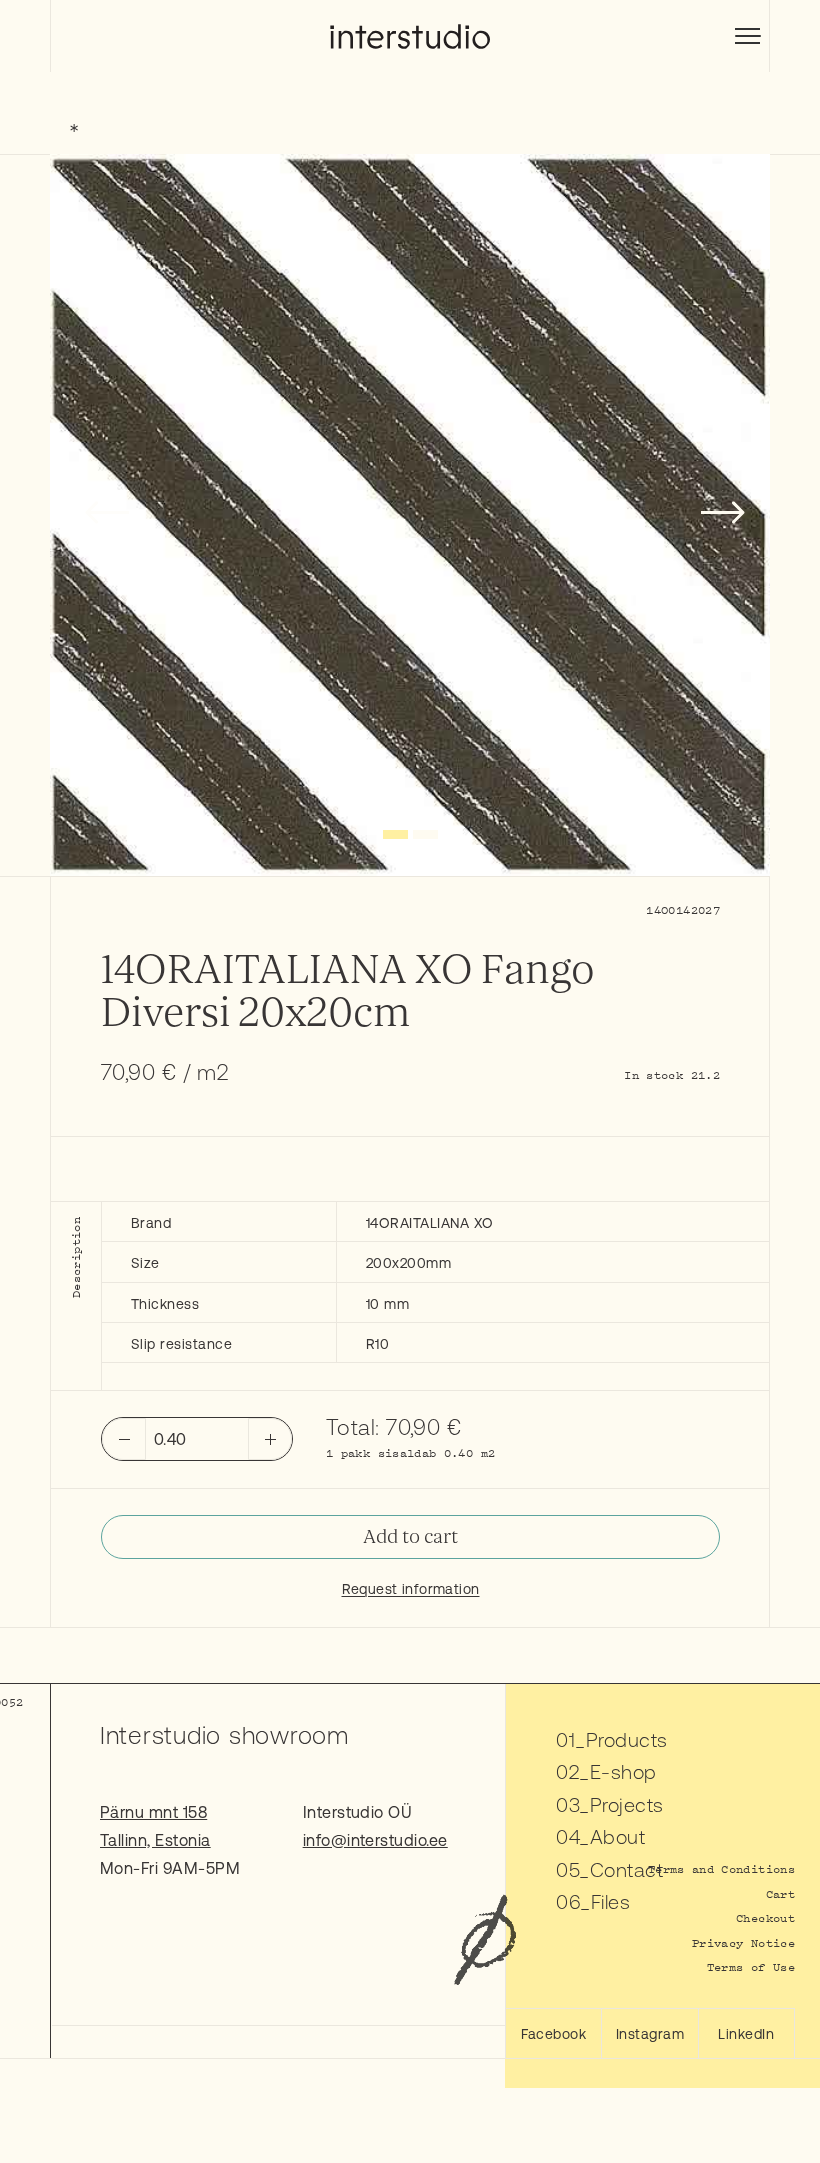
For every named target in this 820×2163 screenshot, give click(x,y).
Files (610, 1901)
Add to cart (410, 1537)
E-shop (623, 1771)
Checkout (765, 1917)
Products (627, 1739)
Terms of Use (751, 1966)
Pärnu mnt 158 (153, 1812)
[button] (395, 834)
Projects (627, 1804)
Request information (411, 1589)
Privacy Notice (743, 1942)
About (617, 1836)
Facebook (553, 2034)
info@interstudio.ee (375, 1840)
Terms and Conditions (721, 1868)
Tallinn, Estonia (155, 1840)
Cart (780, 1893)
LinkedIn (746, 2034)
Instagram (650, 2034)
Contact (626, 1869)
